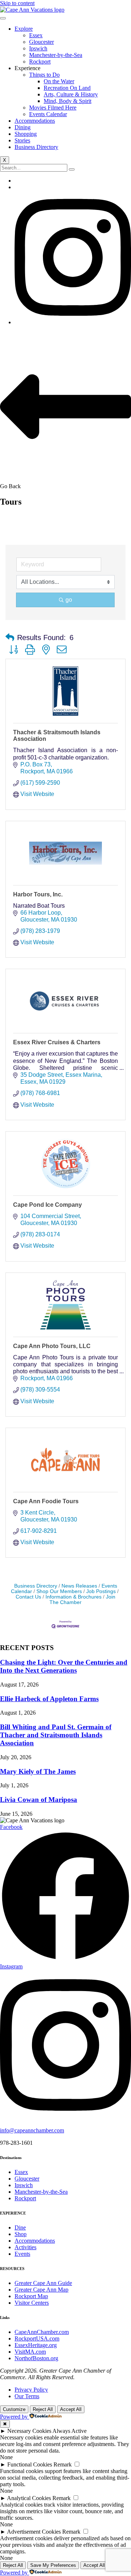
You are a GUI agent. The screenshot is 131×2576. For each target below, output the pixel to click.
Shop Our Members (59, 1591)
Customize (14, 2409)
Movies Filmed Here (53, 108)
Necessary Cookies (29, 2431)
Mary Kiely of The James (38, 1771)
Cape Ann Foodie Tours (46, 1501)
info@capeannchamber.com (32, 2130)
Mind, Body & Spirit (68, 101)
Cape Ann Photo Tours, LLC (52, 1346)
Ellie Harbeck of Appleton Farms (49, 1699)
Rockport (40, 62)
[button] (10, 638)
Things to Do (44, 75)
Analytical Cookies (29, 2498)
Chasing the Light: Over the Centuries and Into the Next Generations (64, 1666)
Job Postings (101, 1591)
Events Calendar (48, 114)
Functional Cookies (30, 2464)
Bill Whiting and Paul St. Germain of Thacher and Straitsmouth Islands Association (56, 1735)
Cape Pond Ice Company (47, 1205)
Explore (24, 29)
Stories (22, 140)
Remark (63, 2464)
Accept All (71, 2409)
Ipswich (38, 48)
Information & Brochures (74, 1597)
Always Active (70, 2431)
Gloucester (41, 42)
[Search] (72, 169)
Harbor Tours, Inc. (38, 894)
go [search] (69, 600)
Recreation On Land (67, 88)
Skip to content (17, 3)
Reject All (43, 2409)
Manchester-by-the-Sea (56, 55)
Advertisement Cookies (34, 2532)
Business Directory (36, 147)
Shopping (26, 134)
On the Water (59, 81)
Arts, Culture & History (71, 94)
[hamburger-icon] (3, 18)
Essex (36, 35)
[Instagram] (73, 322)
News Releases (79, 1586)
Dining (23, 127)
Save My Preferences (53, 2565)
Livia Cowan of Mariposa (39, 1800)
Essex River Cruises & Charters (57, 1042)
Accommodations (35, 121)
